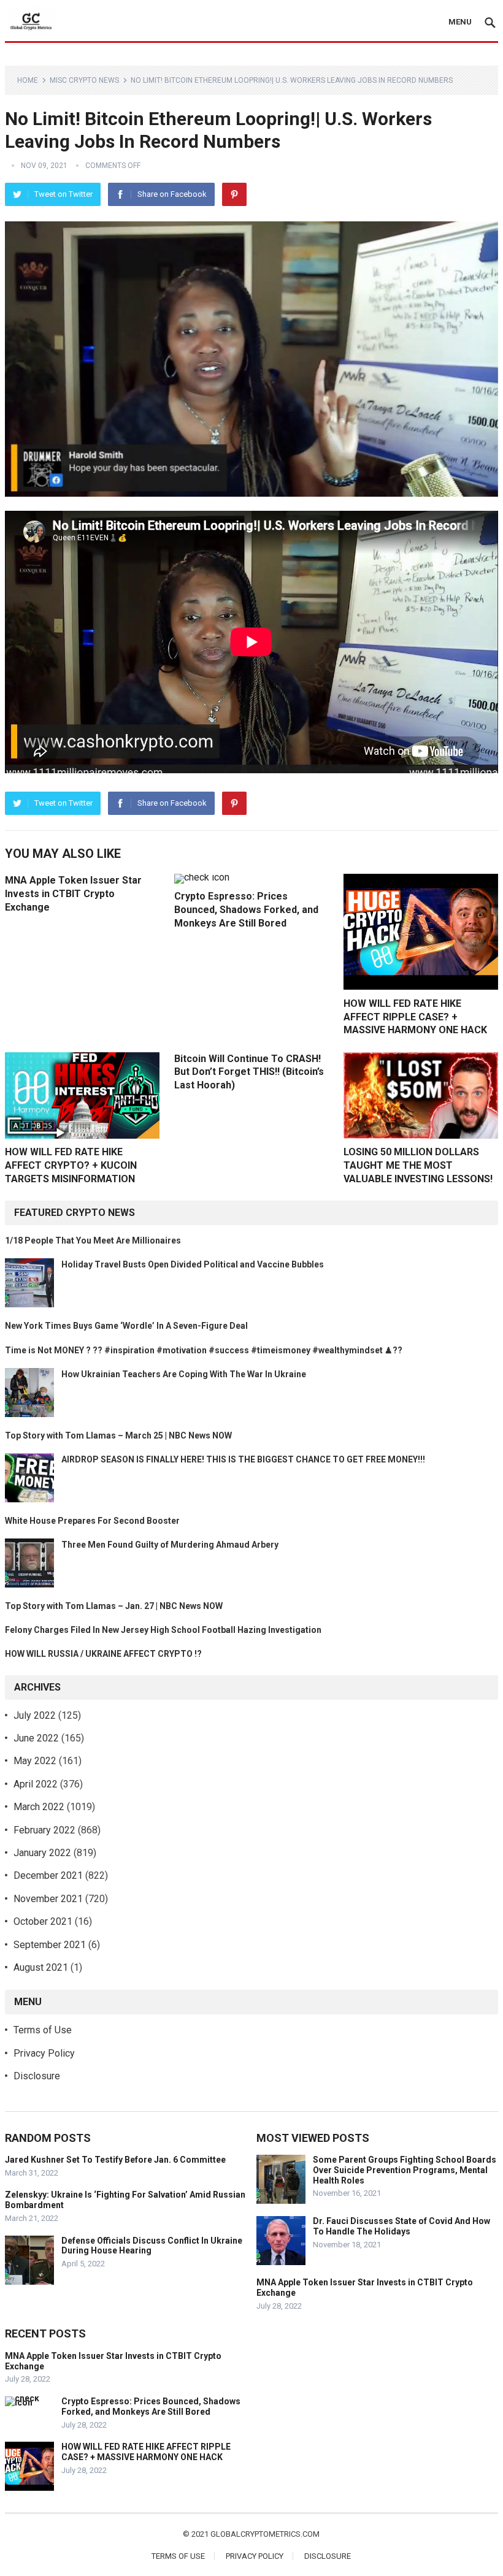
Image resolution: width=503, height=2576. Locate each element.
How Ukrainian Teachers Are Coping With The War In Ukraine (184, 1374)
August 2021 (41, 1967)
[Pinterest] (234, 194)
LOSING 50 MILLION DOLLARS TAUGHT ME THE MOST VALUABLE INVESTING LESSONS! (418, 1165)
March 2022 (39, 1807)
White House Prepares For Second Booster (92, 1521)
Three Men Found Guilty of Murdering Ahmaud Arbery (170, 1545)
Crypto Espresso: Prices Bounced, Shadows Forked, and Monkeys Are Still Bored (246, 909)
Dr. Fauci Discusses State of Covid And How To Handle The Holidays (401, 2226)
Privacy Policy (44, 2053)
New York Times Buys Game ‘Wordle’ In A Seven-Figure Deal (126, 1326)
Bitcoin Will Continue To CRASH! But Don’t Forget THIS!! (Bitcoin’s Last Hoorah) (249, 1072)
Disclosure (37, 2076)
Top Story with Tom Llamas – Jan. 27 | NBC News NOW (114, 1606)
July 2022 (35, 1715)
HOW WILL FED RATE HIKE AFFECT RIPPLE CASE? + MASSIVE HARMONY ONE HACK (415, 1017)
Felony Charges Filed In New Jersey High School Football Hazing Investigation (163, 1630)
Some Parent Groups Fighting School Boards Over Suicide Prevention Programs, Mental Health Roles (405, 2170)
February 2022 (44, 1830)
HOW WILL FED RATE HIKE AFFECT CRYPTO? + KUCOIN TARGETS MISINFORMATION (71, 1165)
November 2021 (48, 1899)
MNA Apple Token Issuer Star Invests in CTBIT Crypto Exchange (73, 893)
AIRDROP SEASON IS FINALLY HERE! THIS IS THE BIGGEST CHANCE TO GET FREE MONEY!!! (243, 1459)
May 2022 (35, 1761)
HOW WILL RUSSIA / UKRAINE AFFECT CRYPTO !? (103, 1654)
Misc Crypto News (84, 80)
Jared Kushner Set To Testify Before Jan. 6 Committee (115, 2160)
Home (28, 80)
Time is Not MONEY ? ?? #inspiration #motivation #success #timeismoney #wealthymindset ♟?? (204, 1350)
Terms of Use (43, 2030)
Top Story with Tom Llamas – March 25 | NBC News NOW (118, 1435)
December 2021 (48, 1875)
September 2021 (50, 1945)
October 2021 (43, 1921)
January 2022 (42, 1853)
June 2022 (36, 1738)
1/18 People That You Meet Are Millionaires (93, 1240)
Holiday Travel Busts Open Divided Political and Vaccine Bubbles (193, 1264)
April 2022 (36, 1784)
